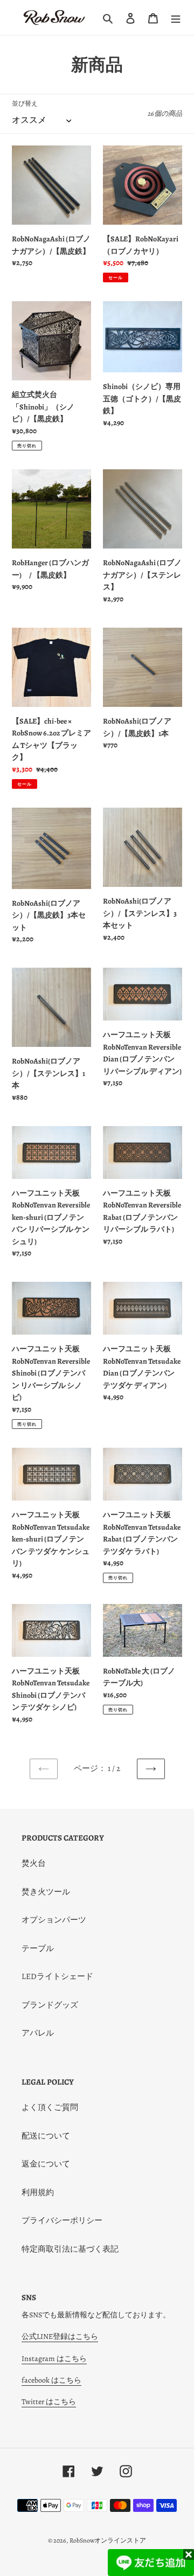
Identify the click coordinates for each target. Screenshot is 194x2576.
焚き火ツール (46, 1892)
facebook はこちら (51, 2380)
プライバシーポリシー (62, 2220)
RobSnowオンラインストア (108, 2540)
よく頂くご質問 (50, 2107)
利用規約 (38, 2192)
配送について (46, 2136)
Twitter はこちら (49, 2402)
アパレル (38, 2033)
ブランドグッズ (50, 2005)
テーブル (38, 1948)
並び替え (25, 103)
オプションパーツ (54, 1920)
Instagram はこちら (54, 2359)
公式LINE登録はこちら (60, 2337)
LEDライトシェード (57, 1976)
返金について (46, 2164)
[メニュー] (176, 18)
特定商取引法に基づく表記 (70, 2249)
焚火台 (34, 1863)
